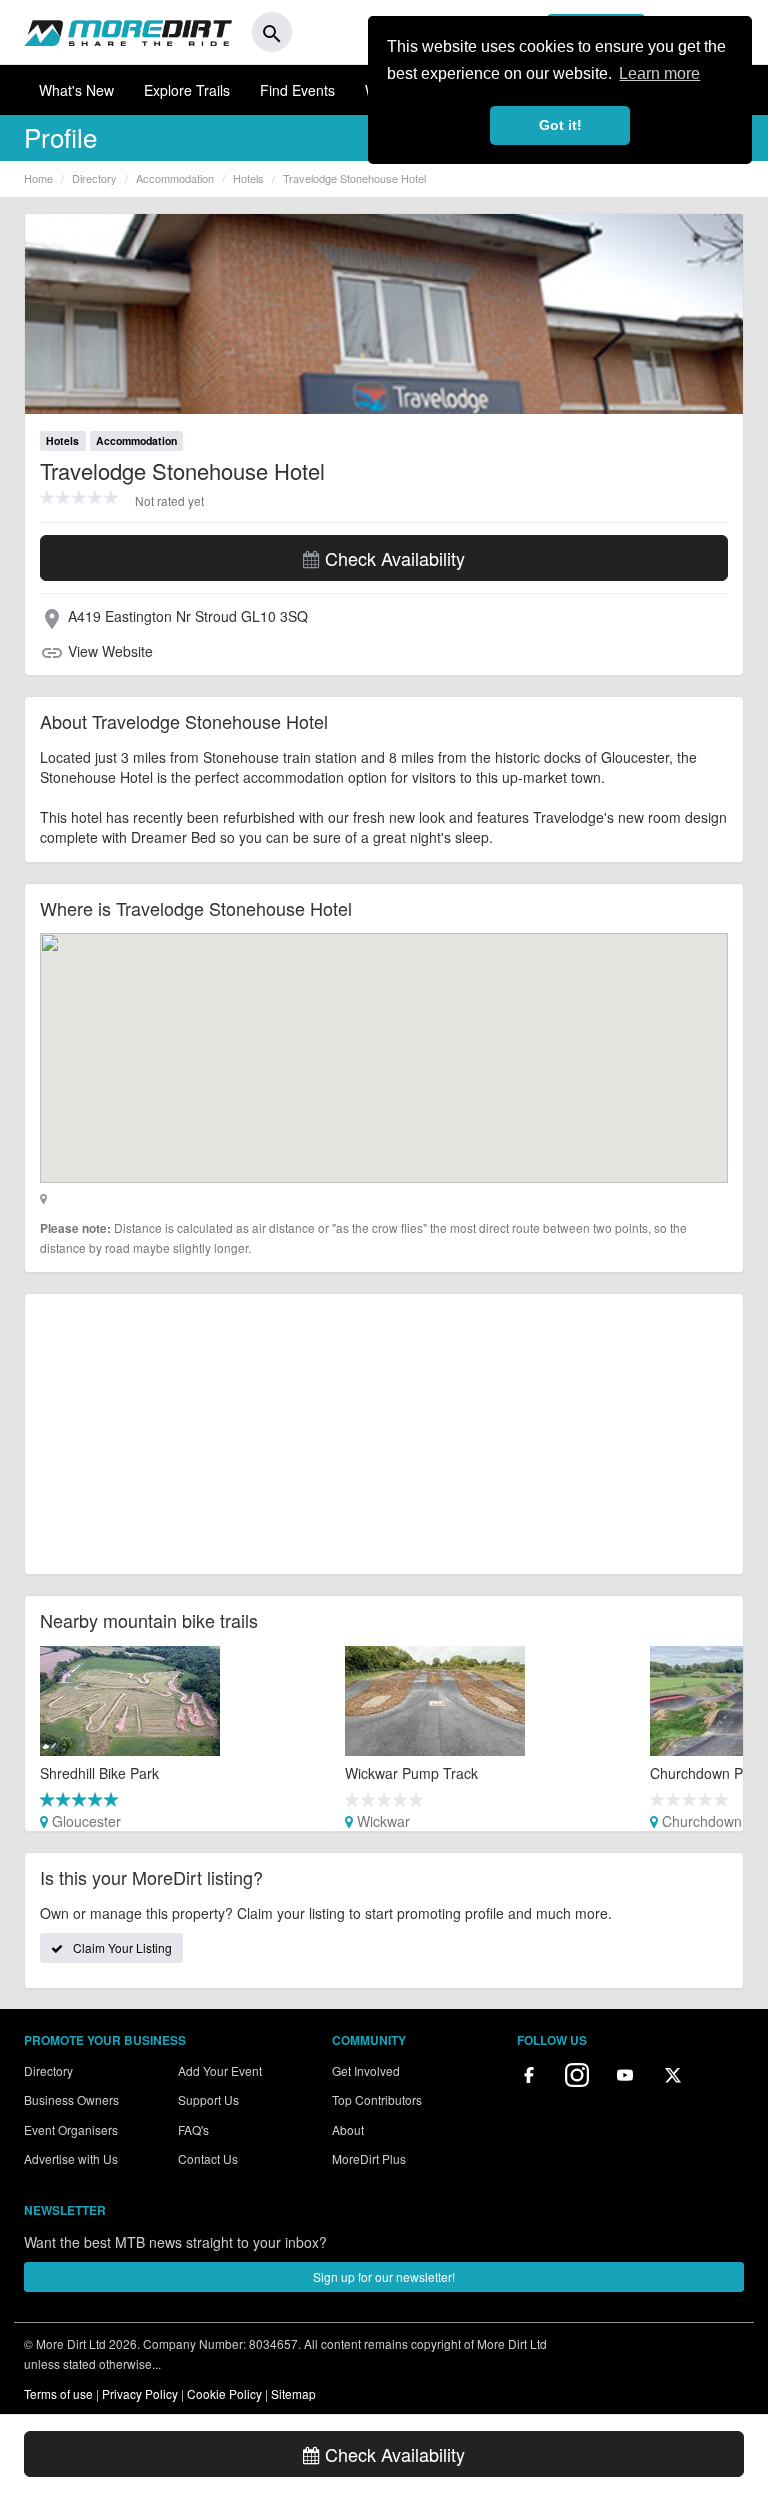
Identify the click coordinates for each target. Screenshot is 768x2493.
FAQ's (193, 2129)
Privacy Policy (140, 2393)
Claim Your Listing (122, 1947)
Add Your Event (220, 2070)
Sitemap (293, 2393)
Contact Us (208, 2158)
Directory (48, 2070)
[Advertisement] (384, 1434)
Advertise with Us (71, 2158)
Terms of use (58, 2393)
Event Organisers (71, 2129)
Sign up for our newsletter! (384, 2276)
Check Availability (392, 558)
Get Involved (366, 2070)
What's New (76, 90)
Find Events (297, 90)
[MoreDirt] (128, 32)
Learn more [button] (659, 73)
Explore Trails (187, 90)
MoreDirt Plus (369, 2158)
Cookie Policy (224, 2393)
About (348, 2129)
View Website (110, 651)
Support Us (208, 2099)
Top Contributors (377, 2099)
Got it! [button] (560, 125)
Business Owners (71, 2099)
